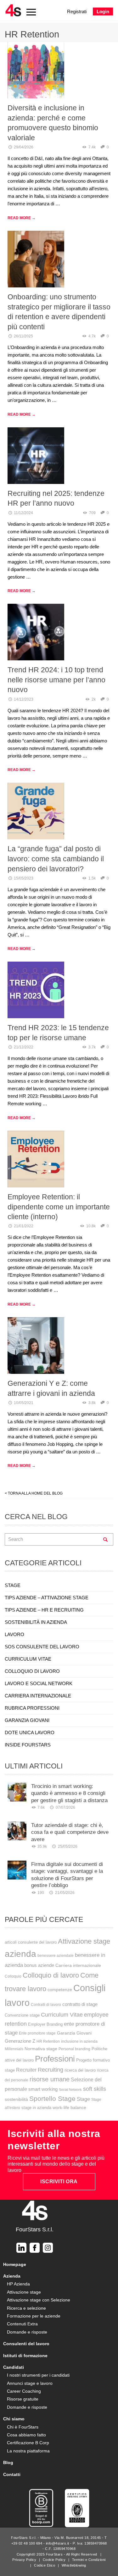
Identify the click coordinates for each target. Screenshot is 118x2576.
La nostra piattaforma (28, 2451)
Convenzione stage (22, 2015)
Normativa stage (41, 2049)
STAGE (13, 1585)
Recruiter (26, 2070)
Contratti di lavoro (46, 2005)
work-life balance (69, 2107)
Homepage (15, 2264)
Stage (83, 2099)
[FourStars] (13, 10)
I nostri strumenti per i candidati (38, 2375)
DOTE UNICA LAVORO (30, 1732)
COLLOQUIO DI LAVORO (32, 1671)
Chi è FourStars (23, 2427)
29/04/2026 (24, 147)
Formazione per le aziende (34, 2316)
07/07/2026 (65, 1807)
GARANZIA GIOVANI (27, 1720)
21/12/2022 (24, 1047)
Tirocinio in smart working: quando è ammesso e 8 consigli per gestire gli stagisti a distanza (69, 1793)
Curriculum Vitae (62, 2015)
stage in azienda (36, 2108)
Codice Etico (45, 2565)
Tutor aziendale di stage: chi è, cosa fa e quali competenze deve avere (70, 1832)
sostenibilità (16, 2099)
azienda (20, 1954)
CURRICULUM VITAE (28, 1659)
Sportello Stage (52, 2099)
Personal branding (74, 2049)
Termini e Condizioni (89, 2560)
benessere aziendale (56, 1956)
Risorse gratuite (23, 2399)
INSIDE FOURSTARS (28, 1745)
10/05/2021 (24, 1403)
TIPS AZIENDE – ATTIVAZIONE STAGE (47, 1598)
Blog (8, 2462)
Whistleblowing (74, 2565)
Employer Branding (45, 2024)
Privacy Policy (24, 2560)
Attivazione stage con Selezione (39, 2300)
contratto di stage (80, 2004)
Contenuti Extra (22, 2324)
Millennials (14, 2049)
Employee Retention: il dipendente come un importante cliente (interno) (59, 1207)
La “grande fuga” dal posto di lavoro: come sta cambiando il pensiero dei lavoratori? (56, 859)
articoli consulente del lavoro (31, 1942)
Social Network (70, 2090)
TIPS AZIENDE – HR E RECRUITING (44, 1610)
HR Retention (48, 2041)
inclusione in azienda (79, 2041)
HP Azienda (18, 2284)
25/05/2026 (68, 1846)
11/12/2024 (23, 513)
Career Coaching (24, 2391)
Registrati (77, 11)
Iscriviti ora (59, 2182)
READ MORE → (22, 218)
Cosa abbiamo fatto (26, 2435)
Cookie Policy (54, 2560)
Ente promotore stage (37, 2033)
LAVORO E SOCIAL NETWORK (39, 1683)
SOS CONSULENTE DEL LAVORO (42, 1647)
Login (103, 11)
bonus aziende (39, 1965)
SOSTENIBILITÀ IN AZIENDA (36, 1622)
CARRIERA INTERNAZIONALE (38, 1696)
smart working (43, 2089)
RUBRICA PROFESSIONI (32, 1708)
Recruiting (51, 2070)
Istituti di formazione (25, 2356)
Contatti (12, 2474)
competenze (60, 1990)
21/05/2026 (65, 1893)
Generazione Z (20, 2041)
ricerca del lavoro (80, 2070)
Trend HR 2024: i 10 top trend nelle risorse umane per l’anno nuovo (56, 680)
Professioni (55, 2059)
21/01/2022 (24, 1226)
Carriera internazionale (78, 1965)
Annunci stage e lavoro (30, 2383)
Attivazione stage (84, 1941)
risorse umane (50, 2079)
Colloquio (13, 1976)
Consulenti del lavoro (26, 2344)
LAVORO (14, 1634)
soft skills (95, 2089)
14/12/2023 (24, 699)
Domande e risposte (27, 2332)
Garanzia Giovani (74, 2033)
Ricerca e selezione (26, 2308)
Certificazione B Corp (28, 2443)
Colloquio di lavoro (51, 1975)
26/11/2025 (23, 336)
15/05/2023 (24, 878)
